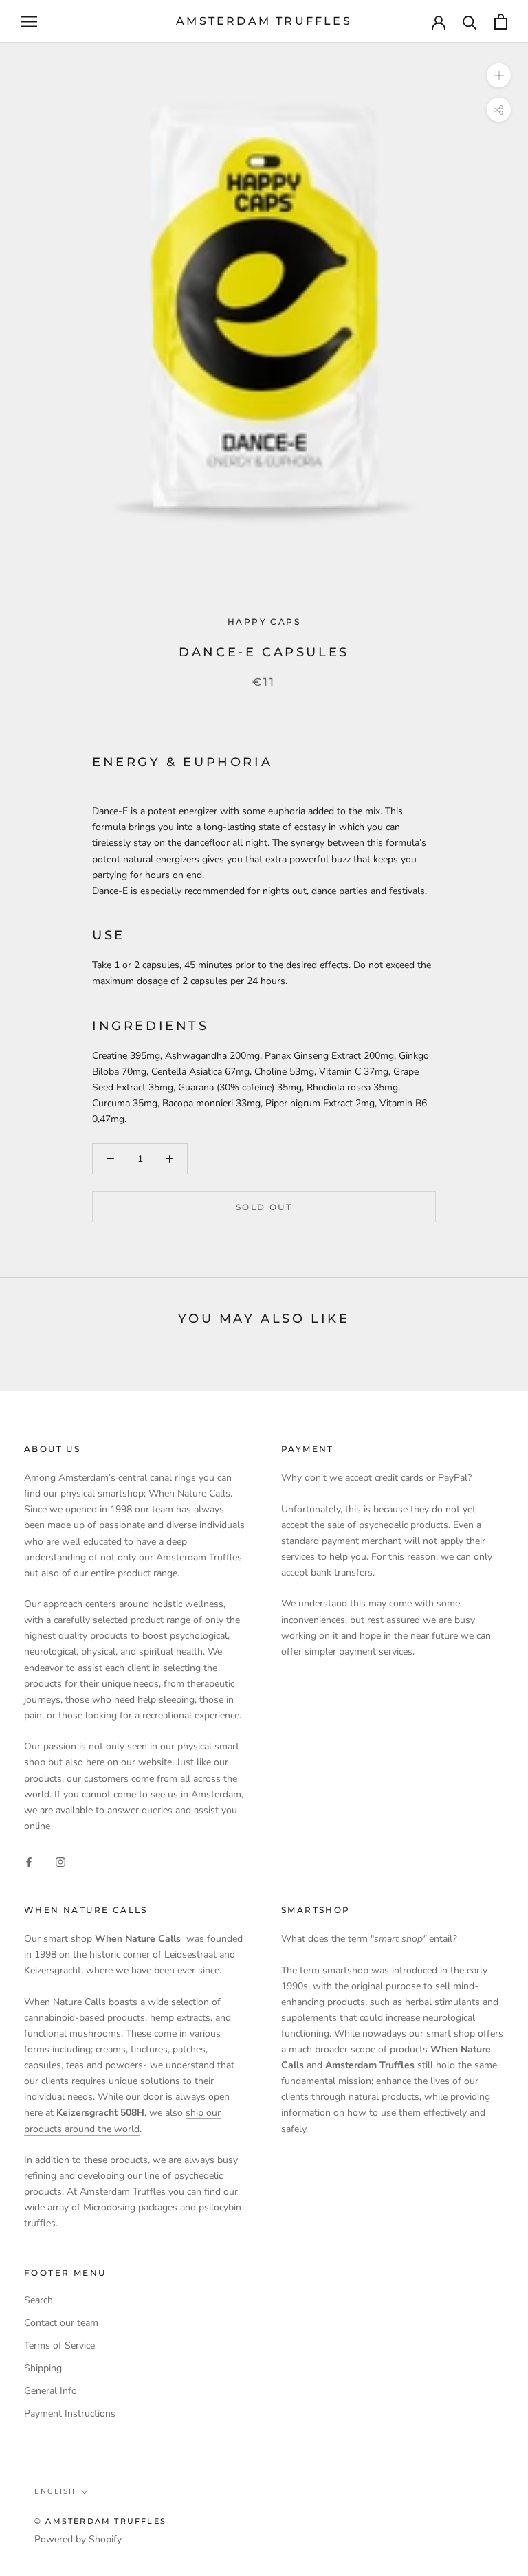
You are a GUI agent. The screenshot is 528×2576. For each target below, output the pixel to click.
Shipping (43, 2368)
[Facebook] (29, 1861)
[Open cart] (501, 22)
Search (38, 2300)
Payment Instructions (70, 2413)
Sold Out (264, 1207)
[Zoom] (499, 75)
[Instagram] (60, 1861)
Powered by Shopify (78, 2539)
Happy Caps (264, 621)
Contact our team (61, 2323)
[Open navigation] (29, 22)
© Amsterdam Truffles (100, 2521)
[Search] (470, 22)
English (55, 2491)
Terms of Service (59, 2345)
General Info (51, 2391)
